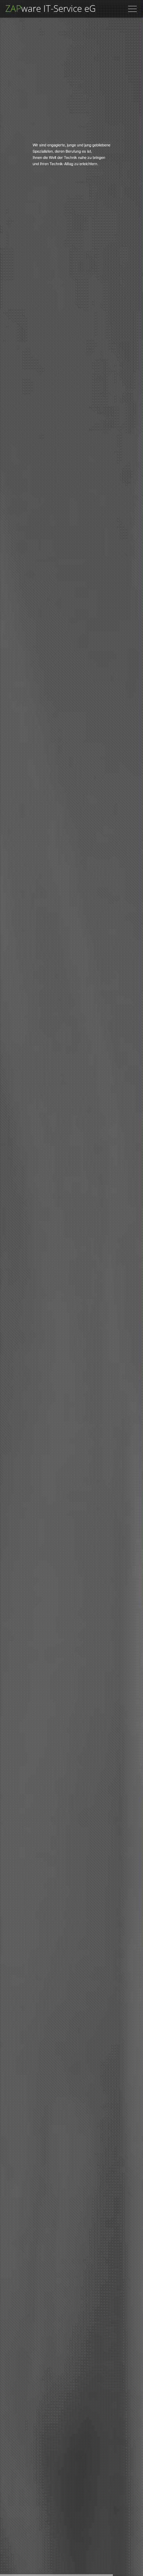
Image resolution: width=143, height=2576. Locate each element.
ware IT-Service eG (51, 8)
